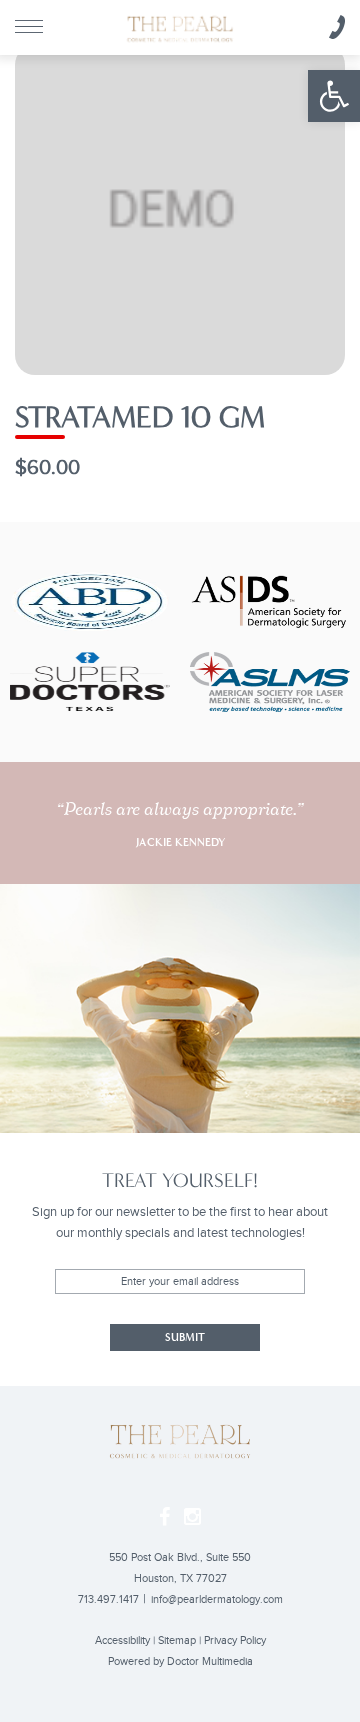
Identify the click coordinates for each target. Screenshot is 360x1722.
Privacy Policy (235, 1640)
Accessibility (122, 1640)
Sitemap (177, 1640)
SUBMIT (185, 1337)
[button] (334, 96)
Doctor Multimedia (210, 1661)
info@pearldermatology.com (217, 1599)
